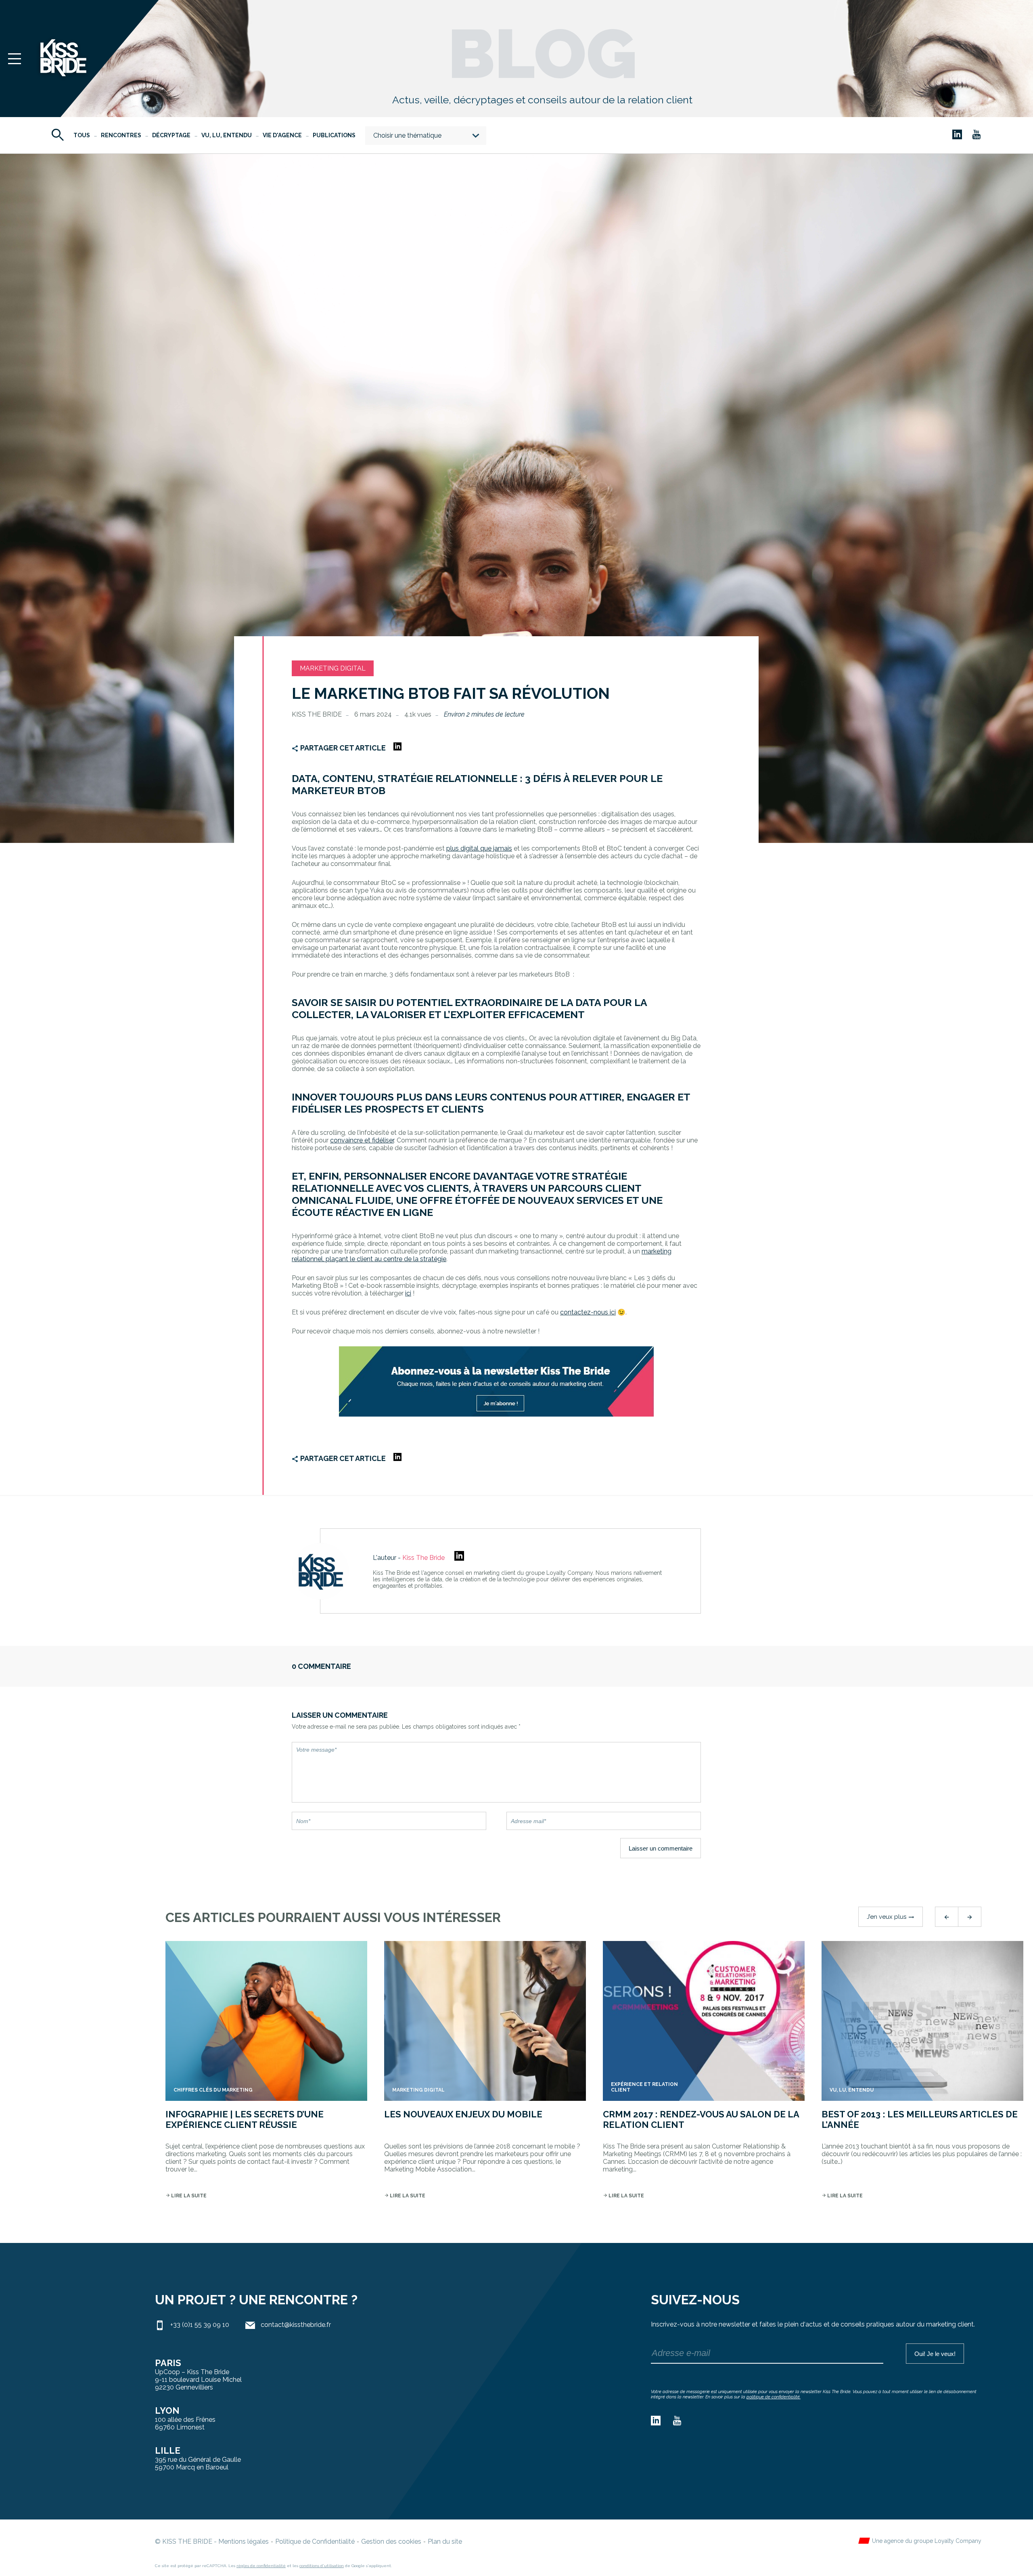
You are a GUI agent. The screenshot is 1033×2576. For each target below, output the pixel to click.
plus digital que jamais (479, 848)
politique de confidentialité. (774, 2397)
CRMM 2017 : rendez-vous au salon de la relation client (701, 2119)
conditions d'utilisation (322, 2566)
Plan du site (445, 2541)
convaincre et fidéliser (362, 1140)
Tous (82, 135)
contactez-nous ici (588, 1312)
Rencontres (121, 135)
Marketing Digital (333, 668)
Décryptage (171, 135)
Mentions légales (244, 2541)
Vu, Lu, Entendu (227, 135)
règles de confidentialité (261, 2566)
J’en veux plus (891, 1917)
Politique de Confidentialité (315, 2541)
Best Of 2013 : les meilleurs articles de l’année (920, 2119)
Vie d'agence (282, 135)
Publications (334, 135)
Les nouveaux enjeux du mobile (463, 2114)
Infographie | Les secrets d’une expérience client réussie (245, 2119)
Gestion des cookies (391, 2541)
